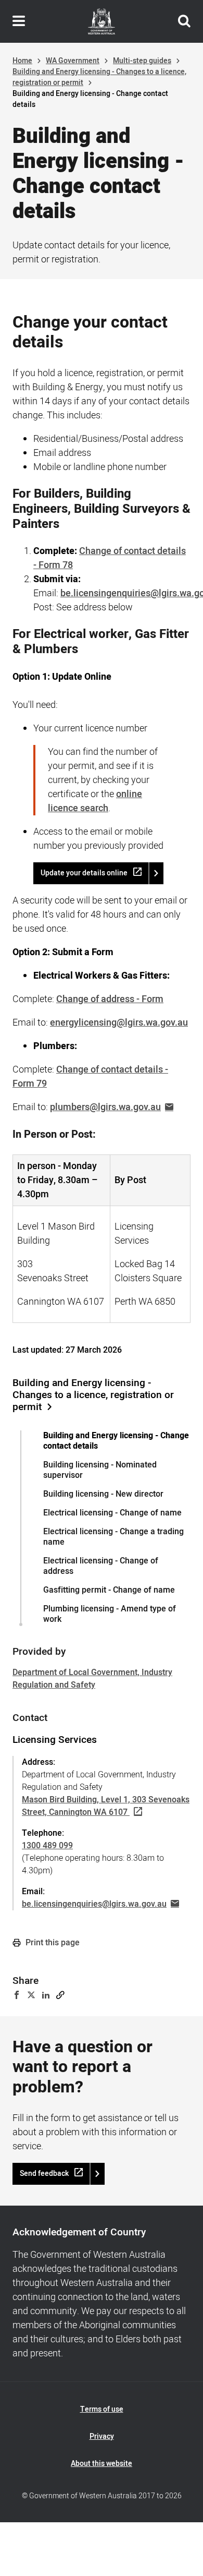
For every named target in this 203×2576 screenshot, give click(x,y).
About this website (102, 2464)
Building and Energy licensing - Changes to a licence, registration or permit (93, 1395)
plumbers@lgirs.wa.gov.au (105, 1107)
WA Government (73, 61)
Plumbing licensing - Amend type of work (110, 1614)
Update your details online (84, 873)
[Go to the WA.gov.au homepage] (102, 21)
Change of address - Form (110, 999)
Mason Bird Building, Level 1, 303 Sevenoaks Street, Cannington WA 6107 (106, 1806)
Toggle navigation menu (19, 21)
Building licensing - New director (103, 1494)
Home (22, 61)
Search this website (184, 21)
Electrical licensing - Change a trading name (113, 1537)
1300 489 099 (47, 1846)
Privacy (102, 2436)
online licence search (95, 801)
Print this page (52, 1943)
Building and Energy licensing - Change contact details (116, 1441)
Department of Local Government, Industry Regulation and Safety (92, 1679)
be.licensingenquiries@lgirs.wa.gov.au (94, 1904)
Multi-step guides (142, 61)
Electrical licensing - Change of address (101, 1566)
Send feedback (44, 2174)
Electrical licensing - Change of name (112, 1513)
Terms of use (102, 2409)
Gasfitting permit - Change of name (109, 1590)
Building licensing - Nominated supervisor (100, 1470)
